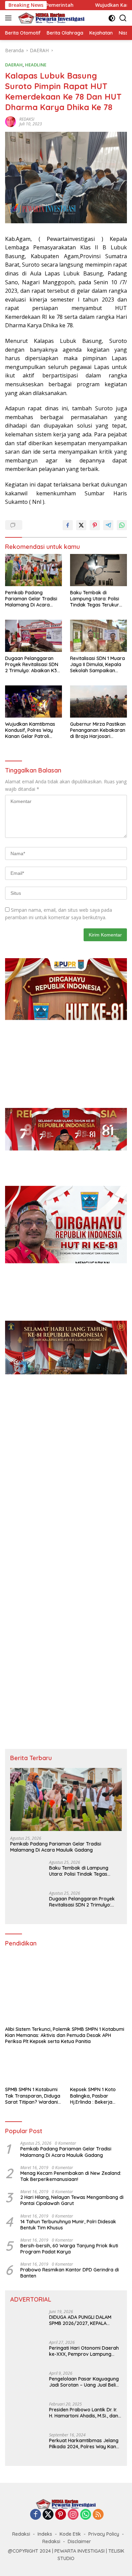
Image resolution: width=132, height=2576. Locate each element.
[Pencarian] (123, 18)
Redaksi (21, 2534)
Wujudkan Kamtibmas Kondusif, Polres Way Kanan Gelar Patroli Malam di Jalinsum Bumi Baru (32, 730)
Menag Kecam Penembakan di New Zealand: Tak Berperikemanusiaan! (71, 2176)
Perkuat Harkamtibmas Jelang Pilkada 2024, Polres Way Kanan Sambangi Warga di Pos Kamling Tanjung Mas (85, 2444)
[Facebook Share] (68, 525)
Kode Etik (70, 2534)
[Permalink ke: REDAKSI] (10, 121)
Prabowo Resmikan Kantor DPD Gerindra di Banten (70, 2273)
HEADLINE (36, 65)
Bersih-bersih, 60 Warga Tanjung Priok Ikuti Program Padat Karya (69, 2249)
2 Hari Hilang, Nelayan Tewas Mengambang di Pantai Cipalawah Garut (72, 2200)
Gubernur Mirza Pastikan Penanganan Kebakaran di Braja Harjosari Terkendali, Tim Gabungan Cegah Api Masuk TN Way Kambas (98, 730)
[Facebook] (36, 2515)
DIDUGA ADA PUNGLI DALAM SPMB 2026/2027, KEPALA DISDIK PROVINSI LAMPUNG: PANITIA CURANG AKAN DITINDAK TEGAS (80, 2320)
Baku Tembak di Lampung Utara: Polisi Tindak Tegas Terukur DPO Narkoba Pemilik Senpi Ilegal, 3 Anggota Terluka (96, 599)
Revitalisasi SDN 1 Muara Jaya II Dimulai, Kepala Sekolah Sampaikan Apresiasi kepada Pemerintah (97, 665)
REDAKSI (27, 119)
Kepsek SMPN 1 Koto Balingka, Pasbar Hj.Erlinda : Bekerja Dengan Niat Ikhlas (93, 2096)
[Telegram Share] (108, 525)
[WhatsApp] (86, 2515)
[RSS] (98, 2515)
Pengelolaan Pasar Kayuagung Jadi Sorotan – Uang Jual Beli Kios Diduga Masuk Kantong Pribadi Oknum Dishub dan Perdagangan (84, 2382)
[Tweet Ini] (81, 525)
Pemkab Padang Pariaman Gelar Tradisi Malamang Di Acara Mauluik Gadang (31, 599)
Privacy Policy (104, 2534)
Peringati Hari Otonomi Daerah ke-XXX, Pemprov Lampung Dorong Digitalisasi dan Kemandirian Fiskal (84, 2351)
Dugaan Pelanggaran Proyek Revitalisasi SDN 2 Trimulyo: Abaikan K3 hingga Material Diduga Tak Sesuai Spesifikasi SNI (32, 665)
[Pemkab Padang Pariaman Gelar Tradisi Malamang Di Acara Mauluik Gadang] (34, 570)
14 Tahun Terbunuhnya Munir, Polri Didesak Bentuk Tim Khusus (68, 2225)
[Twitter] (48, 2515)
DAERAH (14, 65)
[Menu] (10, 18)
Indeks (45, 2534)
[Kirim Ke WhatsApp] (122, 525)
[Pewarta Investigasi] (51, 18)
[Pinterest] (61, 2515)
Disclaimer (79, 2541)
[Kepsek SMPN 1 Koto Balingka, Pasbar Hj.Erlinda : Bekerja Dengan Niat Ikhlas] (98, 2067)
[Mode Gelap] (112, 18)
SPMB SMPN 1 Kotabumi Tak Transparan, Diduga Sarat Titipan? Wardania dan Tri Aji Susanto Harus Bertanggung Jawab (34, 2096)
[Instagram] (73, 2515)
